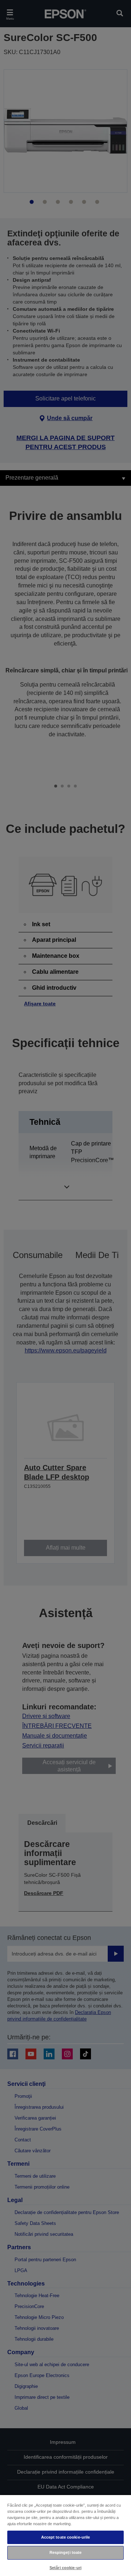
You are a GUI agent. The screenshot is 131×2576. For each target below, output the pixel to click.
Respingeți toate (66, 2552)
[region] (65, 2535)
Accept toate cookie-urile (66, 2537)
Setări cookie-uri (65, 2568)
